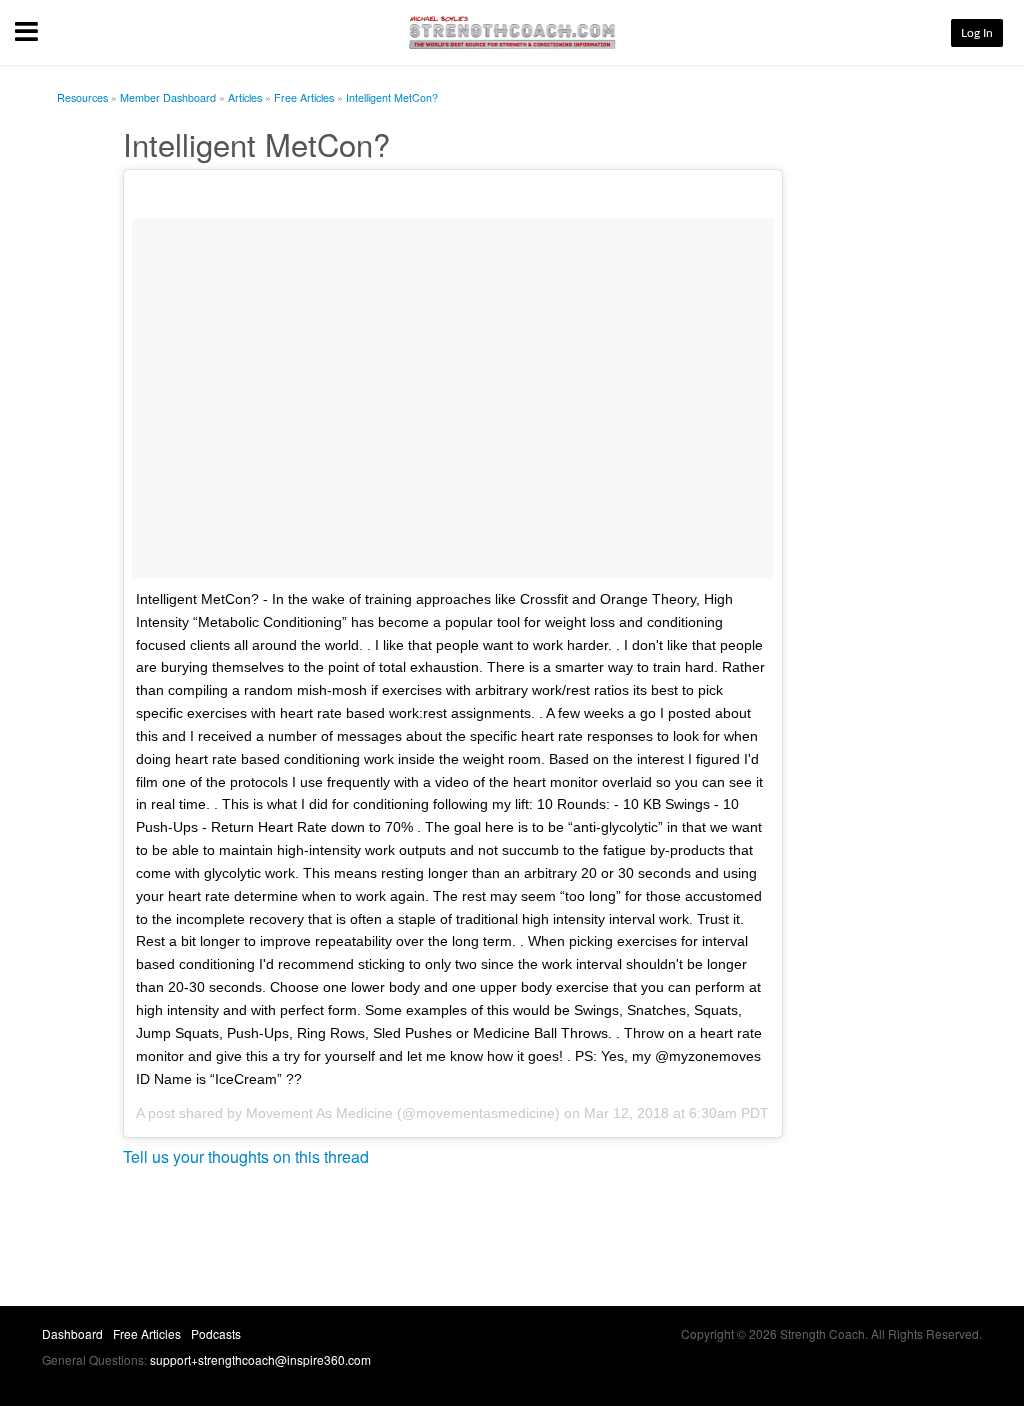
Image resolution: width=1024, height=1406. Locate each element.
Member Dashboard (168, 97)
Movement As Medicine (319, 1113)
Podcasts (216, 1333)
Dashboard (72, 1333)
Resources (82, 97)
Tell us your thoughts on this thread (246, 1156)
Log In (977, 33)
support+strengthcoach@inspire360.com (260, 1359)
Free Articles (304, 97)
